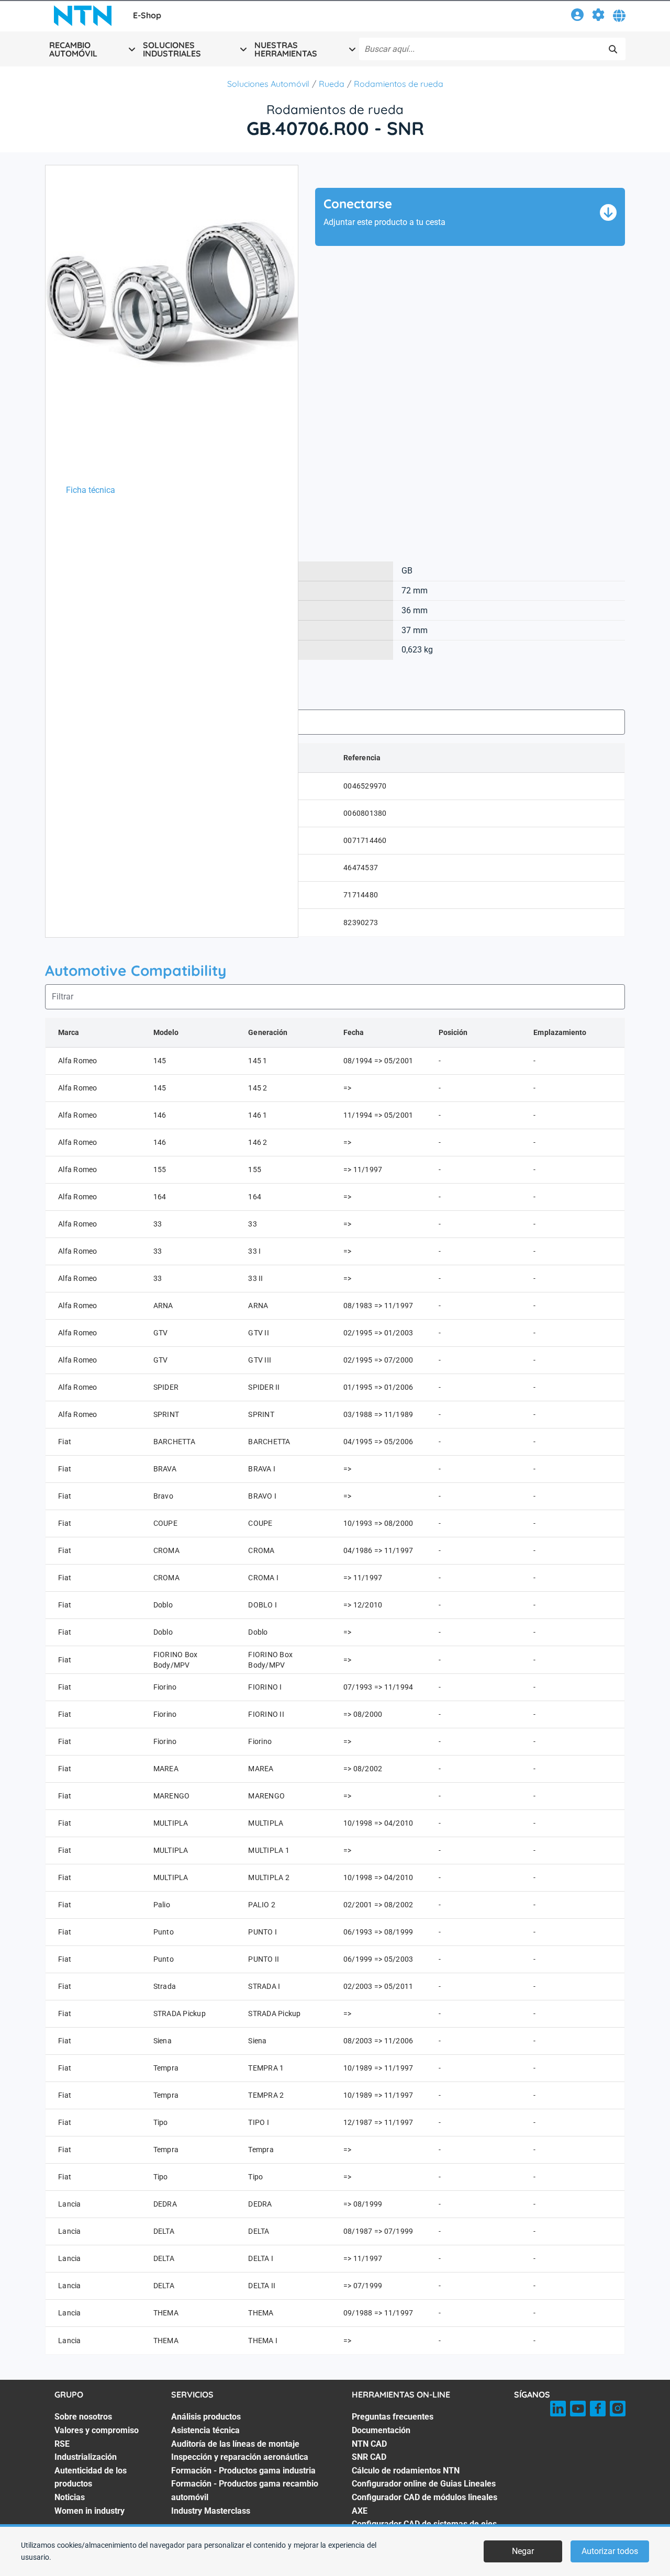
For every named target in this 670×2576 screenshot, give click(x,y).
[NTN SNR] (83, 16)
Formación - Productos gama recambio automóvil (245, 2490)
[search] (613, 49)
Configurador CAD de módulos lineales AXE (425, 2504)
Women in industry (90, 2511)
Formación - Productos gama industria (243, 2471)
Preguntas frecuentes (393, 2417)
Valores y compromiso (97, 2430)
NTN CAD (369, 2444)
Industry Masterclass (211, 2511)
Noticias (70, 2497)
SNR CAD (369, 2457)
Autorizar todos (610, 2551)
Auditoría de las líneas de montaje (235, 2444)
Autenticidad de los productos (91, 2477)
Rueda (332, 84)
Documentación (381, 2430)
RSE (62, 2444)
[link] (577, 16)
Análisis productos (206, 2417)
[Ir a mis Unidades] (598, 16)
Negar (523, 2551)
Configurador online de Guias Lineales (424, 2484)
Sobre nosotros (83, 2417)
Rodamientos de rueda (399, 84)
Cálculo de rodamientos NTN (406, 2471)
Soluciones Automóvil (268, 84)
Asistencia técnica (205, 2430)
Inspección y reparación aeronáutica (240, 2457)
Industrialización (86, 2457)
